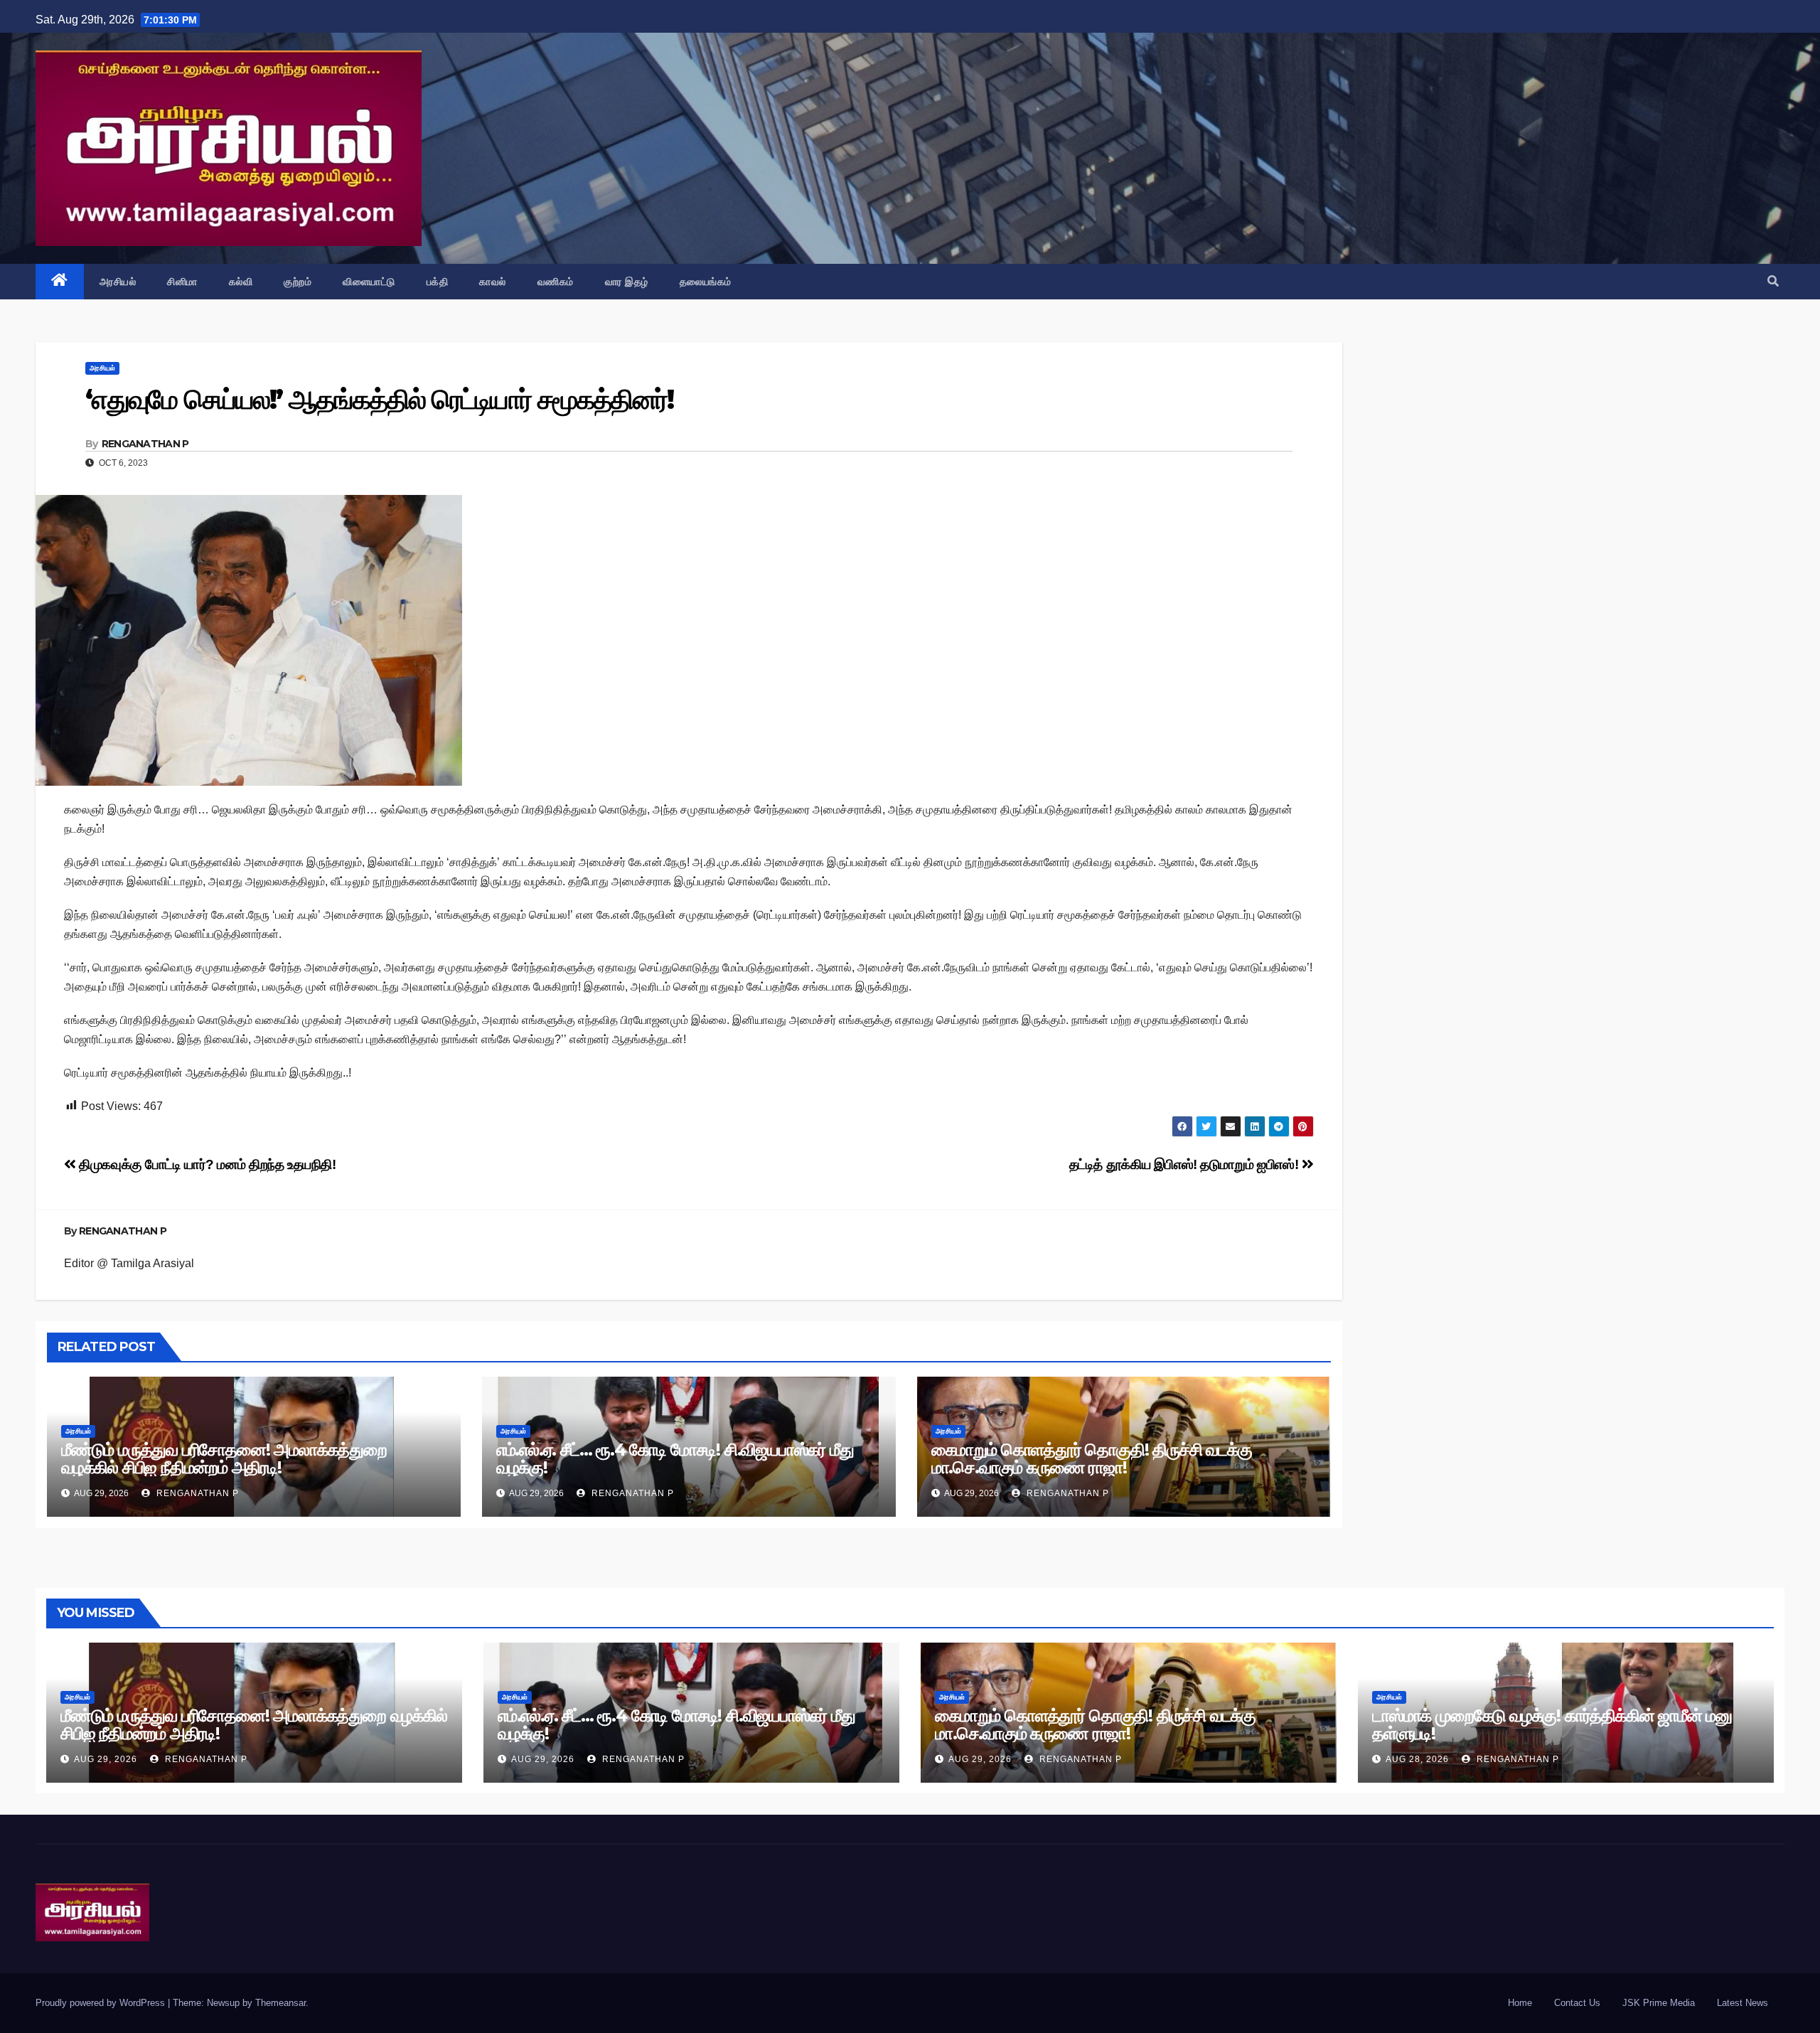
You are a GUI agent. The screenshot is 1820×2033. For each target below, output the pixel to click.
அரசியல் (118, 282)
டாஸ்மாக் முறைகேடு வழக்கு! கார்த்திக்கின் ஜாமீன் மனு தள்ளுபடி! (1552, 1724)
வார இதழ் (627, 282)
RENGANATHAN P (145, 444)
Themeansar (280, 2003)
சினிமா (182, 282)
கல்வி (241, 282)
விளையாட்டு (369, 282)
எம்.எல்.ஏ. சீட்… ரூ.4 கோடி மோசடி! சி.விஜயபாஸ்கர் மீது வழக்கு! (675, 1458)
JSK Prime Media (1659, 2003)
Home (1520, 2003)
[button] (1773, 281)
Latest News (1743, 2003)
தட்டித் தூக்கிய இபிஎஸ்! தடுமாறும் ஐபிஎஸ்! (1185, 1164)
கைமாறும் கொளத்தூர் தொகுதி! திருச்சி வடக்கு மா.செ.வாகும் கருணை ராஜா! (1092, 1458)
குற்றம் (298, 282)
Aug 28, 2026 (1417, 1759)
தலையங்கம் (706, 282)
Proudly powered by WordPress (102, 2003)
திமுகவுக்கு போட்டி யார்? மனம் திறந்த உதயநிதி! (206, 1164)
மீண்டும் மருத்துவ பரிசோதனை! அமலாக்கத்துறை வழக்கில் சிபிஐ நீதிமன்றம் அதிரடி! (224, 1458)
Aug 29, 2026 (106, 1759)
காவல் (493, 282)
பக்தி (438, 282)
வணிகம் (556, 282)
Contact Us (1577, 2003)
